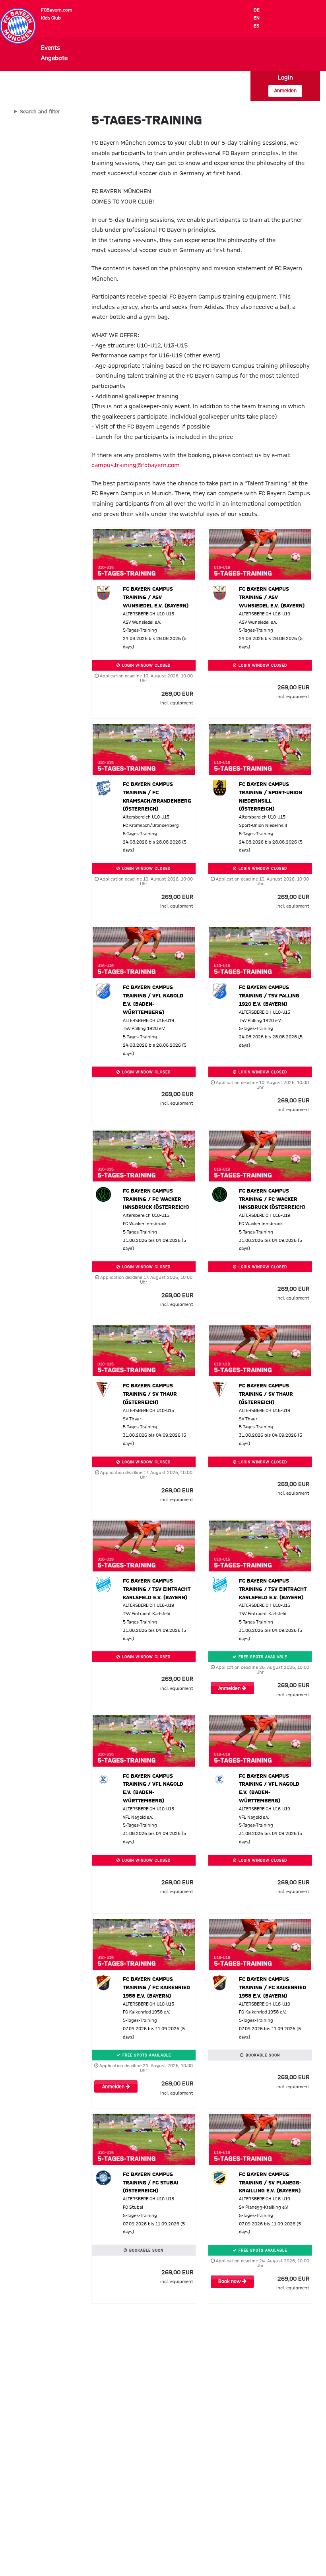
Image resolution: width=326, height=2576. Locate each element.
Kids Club (51, 18)
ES (256, 26)
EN (257, 18)
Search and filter (40, 112)
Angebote (54, 58)
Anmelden (285, 91)
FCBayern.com (57, 10)
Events (50, 48)
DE (257, 10)
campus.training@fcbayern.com (136, 466)
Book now (230, 2282)
